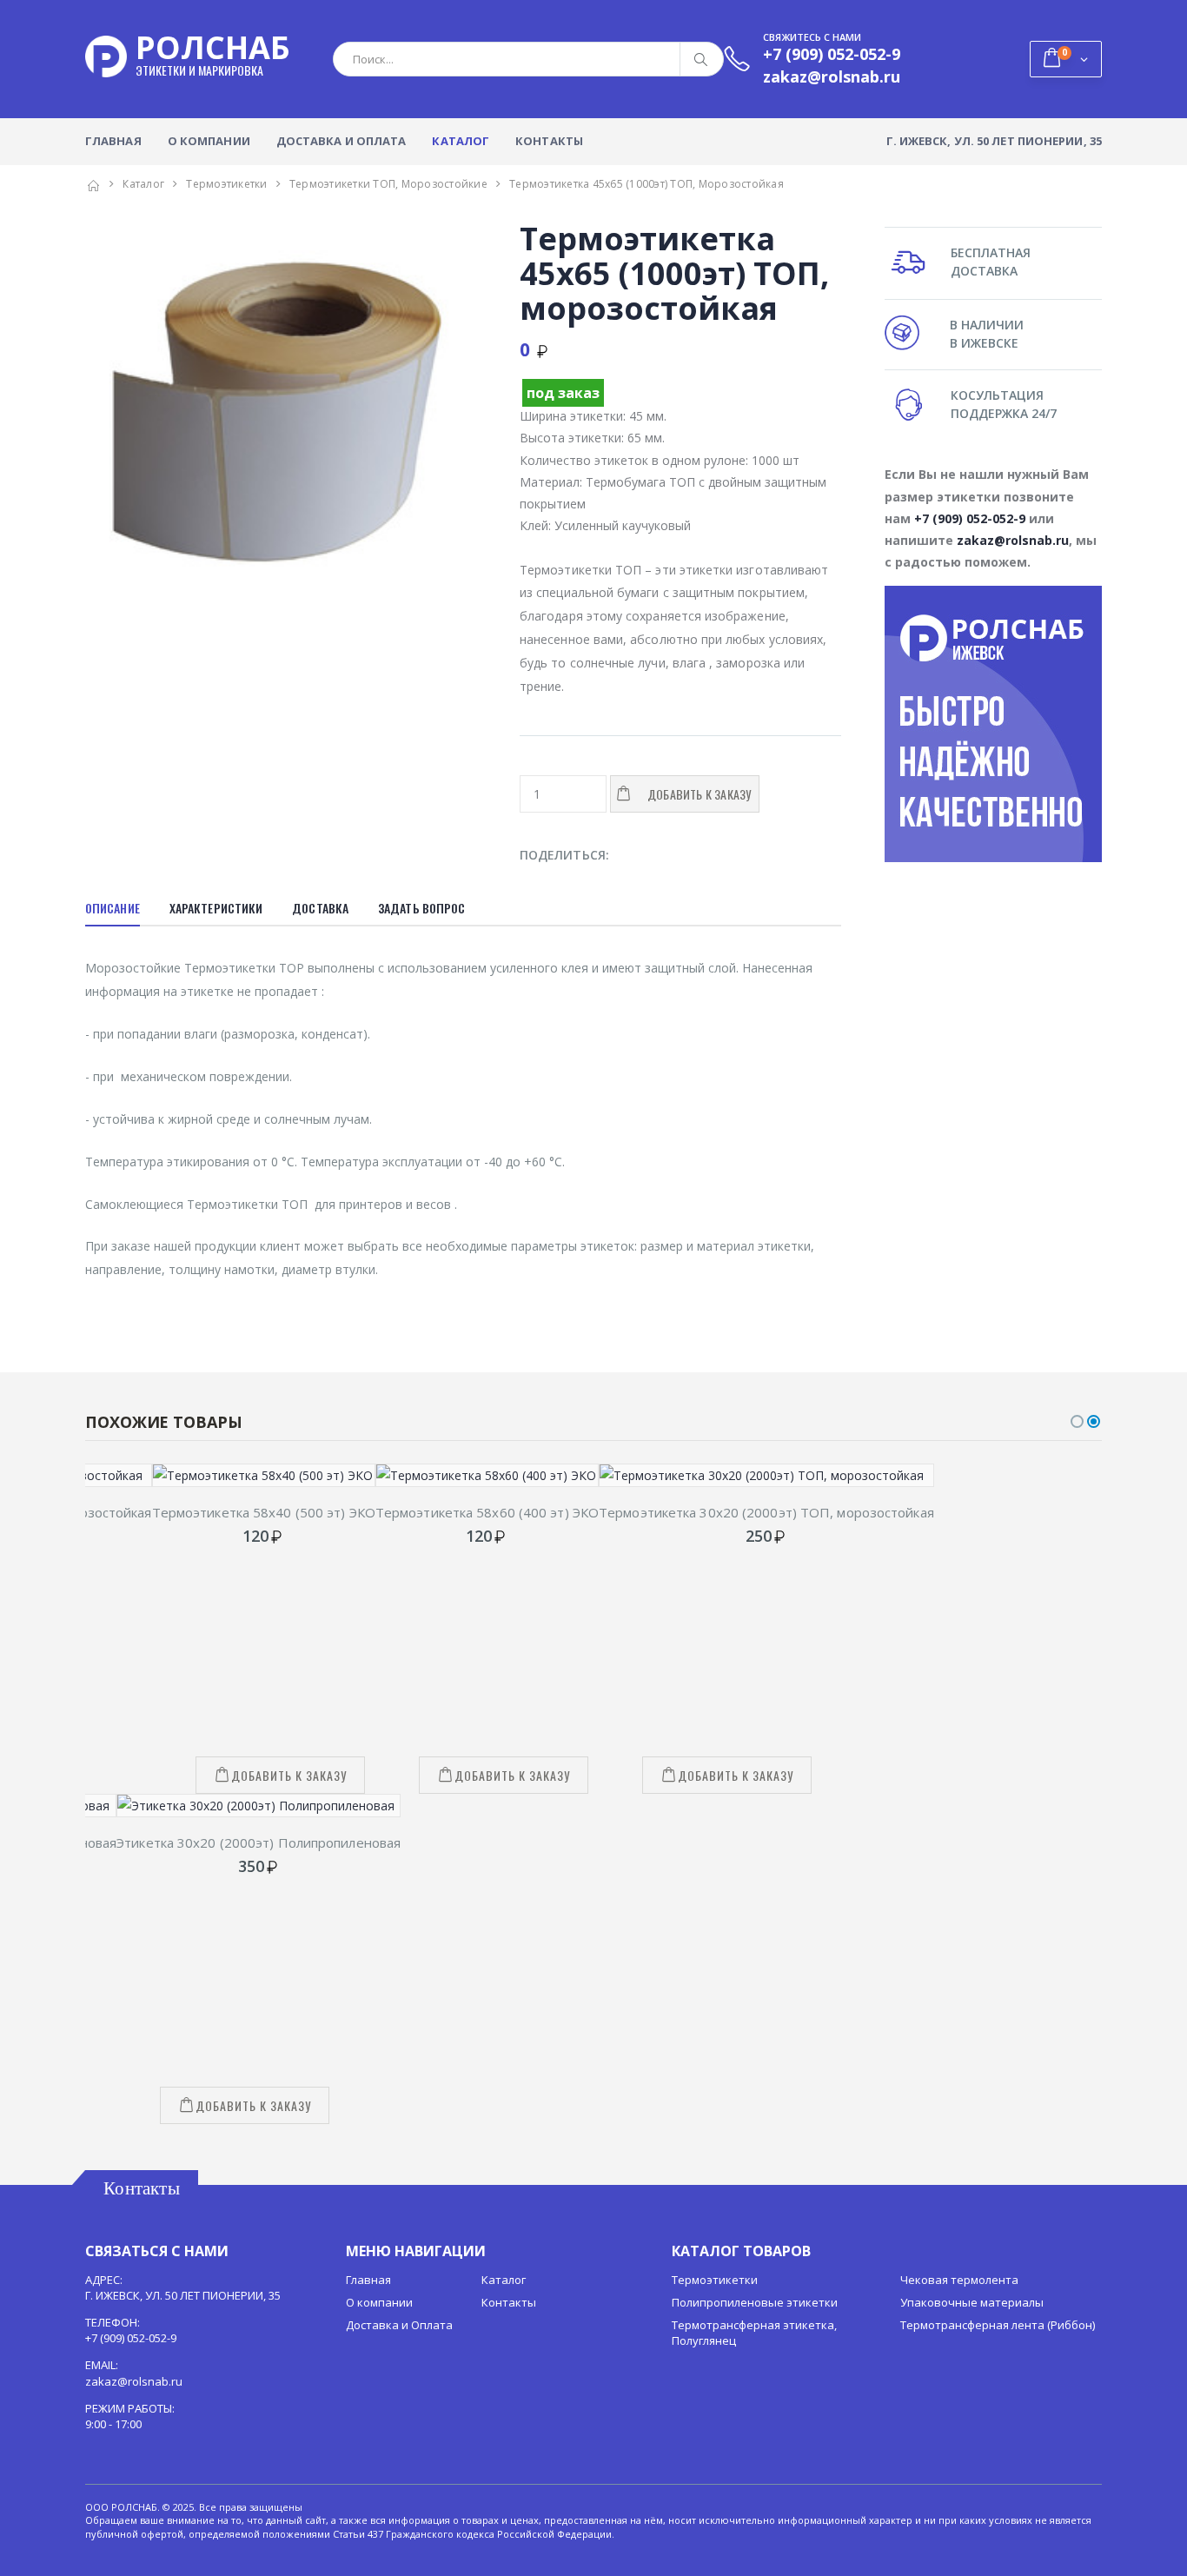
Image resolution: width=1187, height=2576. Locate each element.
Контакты (549, 141)
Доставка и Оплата (342, 141)
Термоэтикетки (226, 184)
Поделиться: (564, 855)
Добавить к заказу (289, 1775)
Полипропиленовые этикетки (755, 2302)
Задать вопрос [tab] (421, 908)
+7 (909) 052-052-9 (970, 518)
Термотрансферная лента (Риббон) (998, 2325)
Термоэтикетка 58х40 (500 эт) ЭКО (264, 1512)
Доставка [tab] (320, 908)
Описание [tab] (113, 908)
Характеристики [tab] (216, 908)
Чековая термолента (959, 2280)
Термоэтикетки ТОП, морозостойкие (388, 184)
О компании (209, 141)
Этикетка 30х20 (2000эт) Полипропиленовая (259, 1842)
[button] (1066, 59)
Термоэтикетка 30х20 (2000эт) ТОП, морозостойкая (766, 1512)
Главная (113, 141)
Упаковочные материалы (972, 2302)
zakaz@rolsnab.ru (1013, 540)
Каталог (461, 141)
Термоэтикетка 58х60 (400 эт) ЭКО (487, 1512)
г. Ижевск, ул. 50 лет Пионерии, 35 (994, 141)
